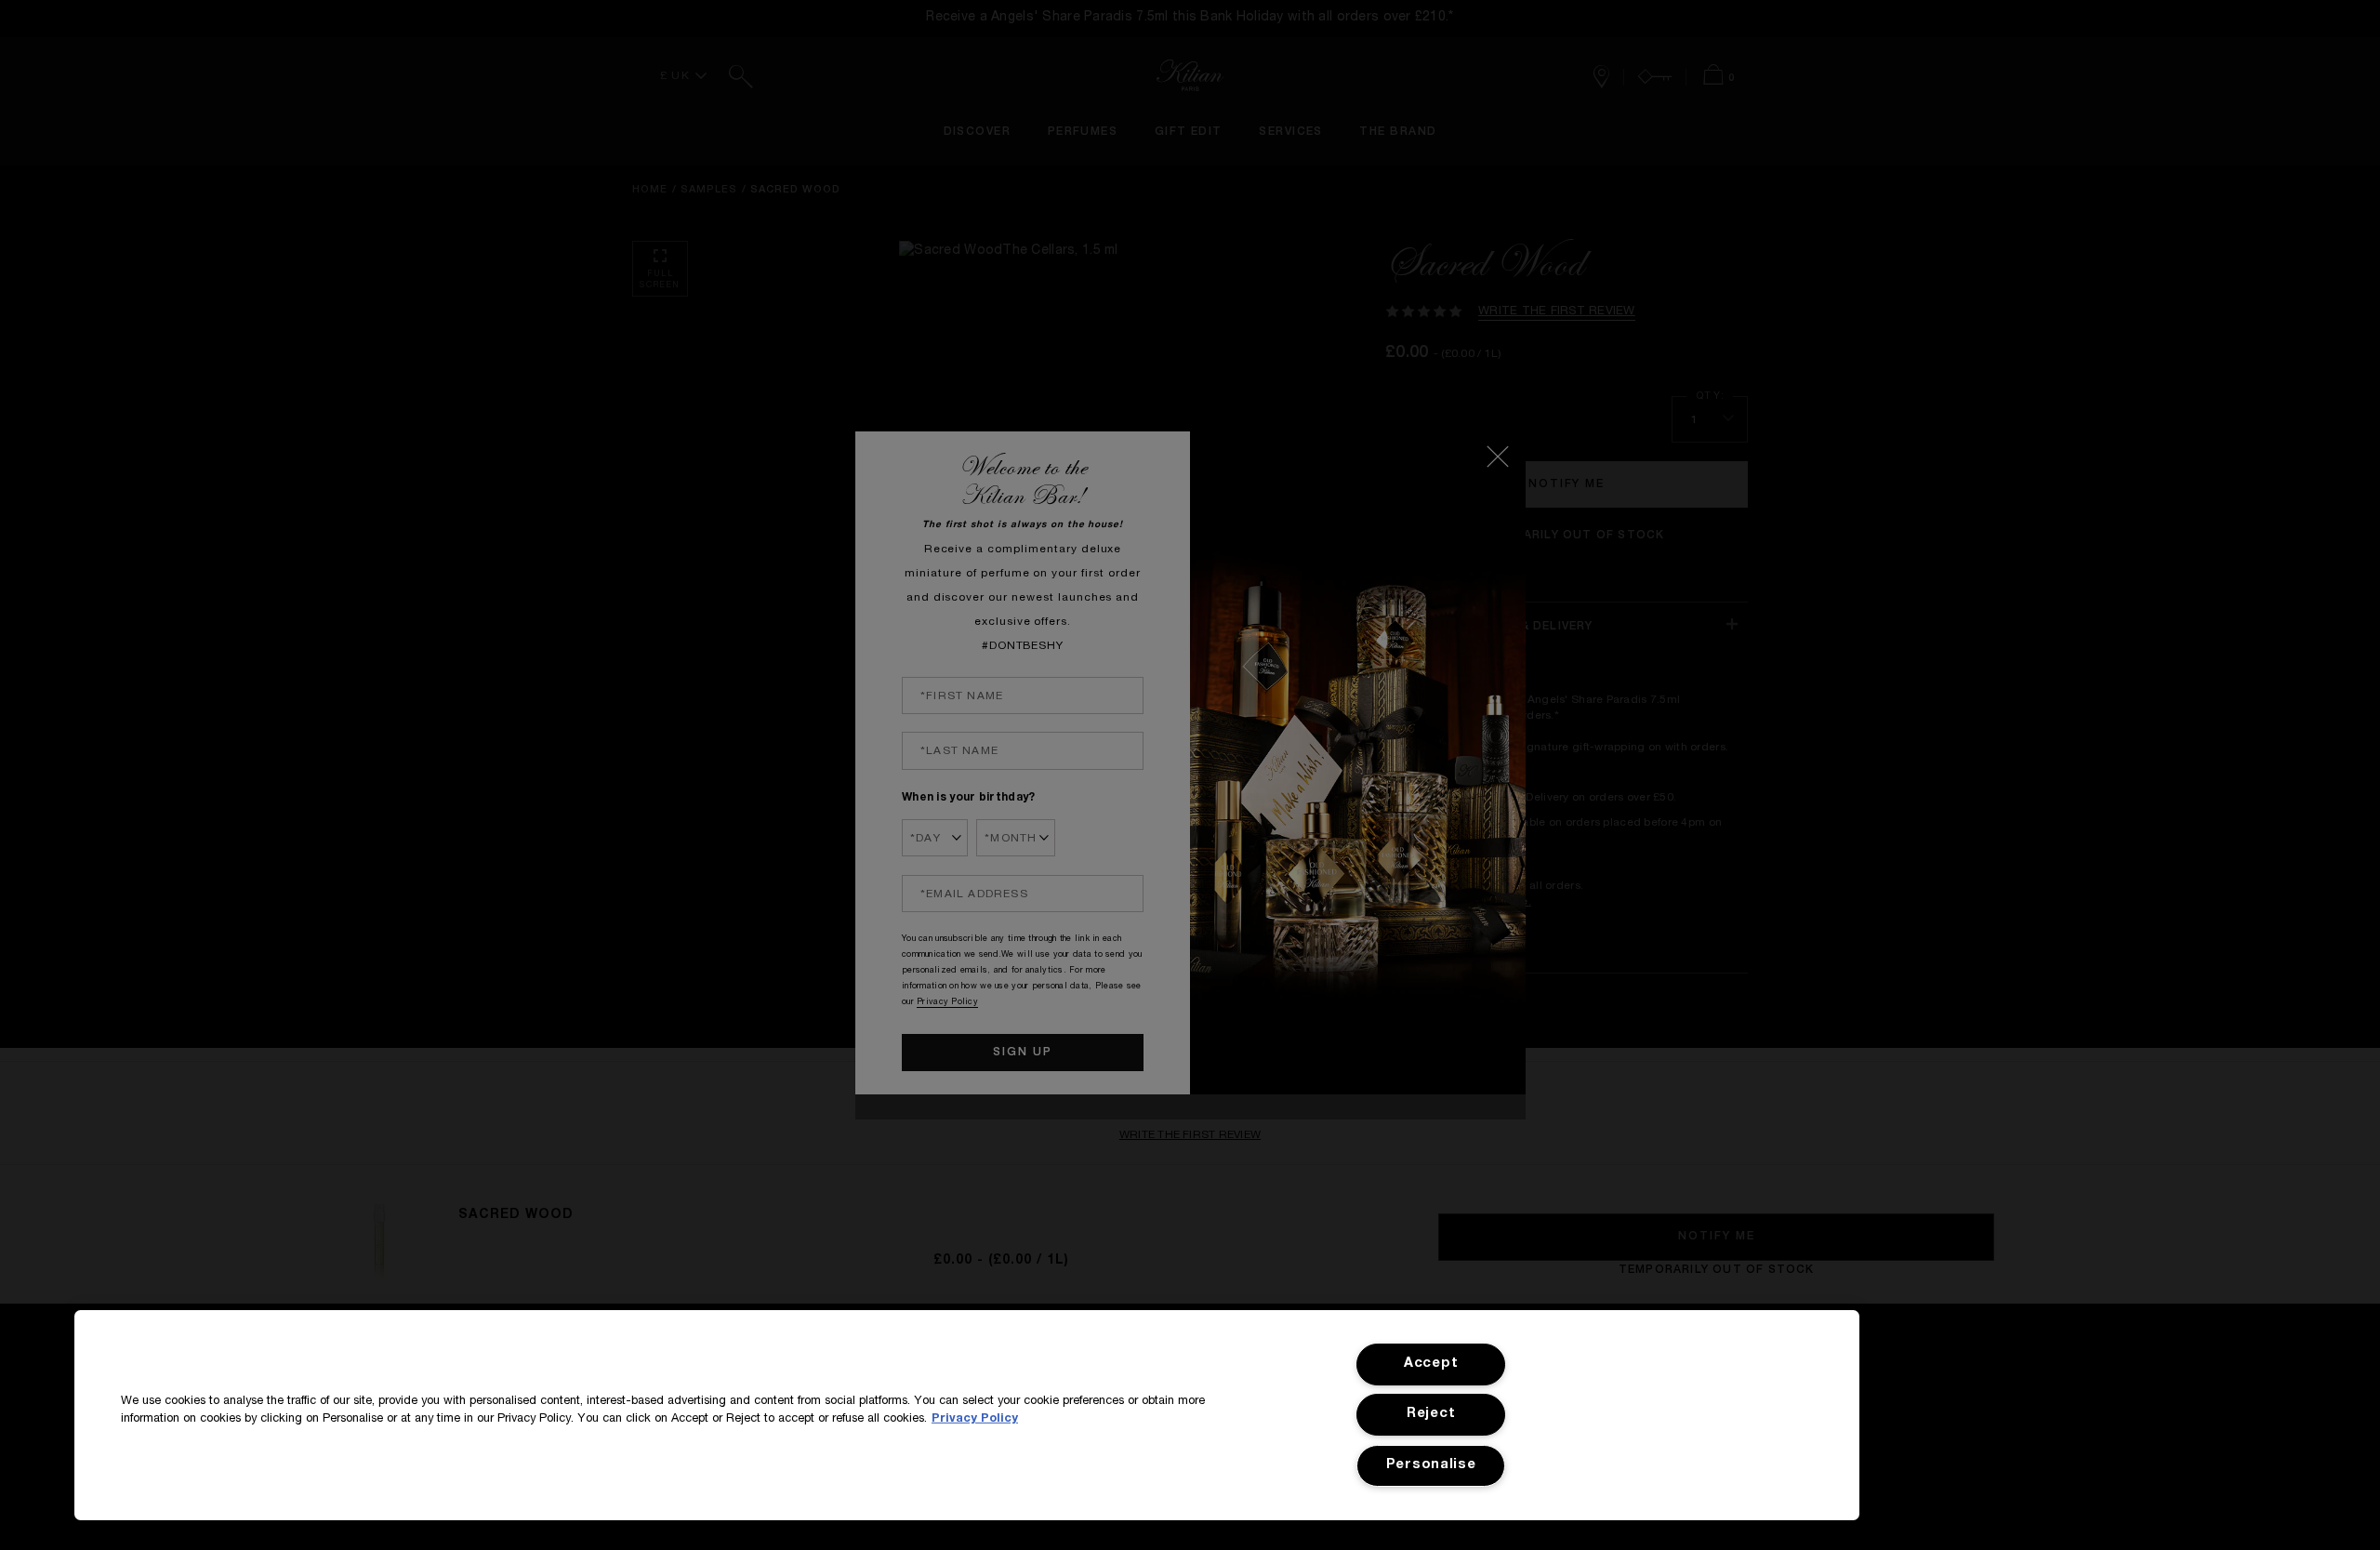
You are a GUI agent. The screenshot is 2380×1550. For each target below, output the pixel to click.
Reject (1431, 1414)
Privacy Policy (975, 1419)
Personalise (1431, 1465)
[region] (967, 1415)
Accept (1431, 1364)
